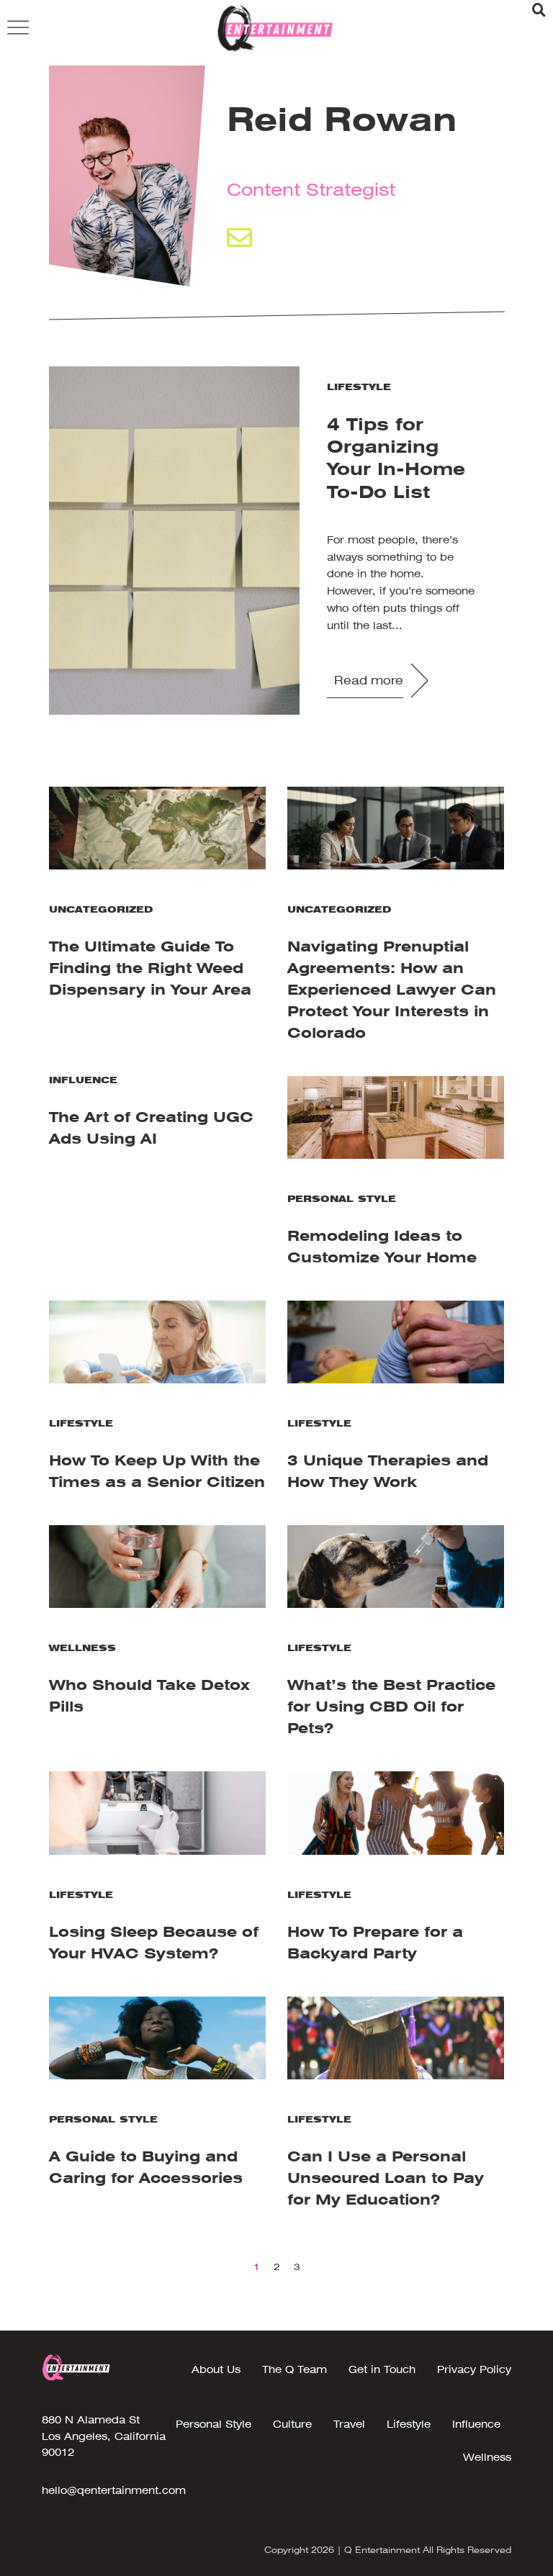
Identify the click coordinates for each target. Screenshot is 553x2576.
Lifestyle (359, 387)
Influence (83, 1080)
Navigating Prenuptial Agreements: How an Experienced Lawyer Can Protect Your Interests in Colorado (392, 990)
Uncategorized (101, 909)
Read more (369, 681)
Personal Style (342, 1199)
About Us (216, 2369)
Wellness (82, 1648)
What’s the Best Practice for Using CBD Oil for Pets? (391, 1707)
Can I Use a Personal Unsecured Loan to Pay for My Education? (386, 2178)
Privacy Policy (474, 2369)
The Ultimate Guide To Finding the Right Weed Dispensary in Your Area (150, 968)
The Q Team (295, 2369)
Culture (292, 2424)
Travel (349, 2424)
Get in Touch (382, 2369)
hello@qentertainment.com (114, 2490)
